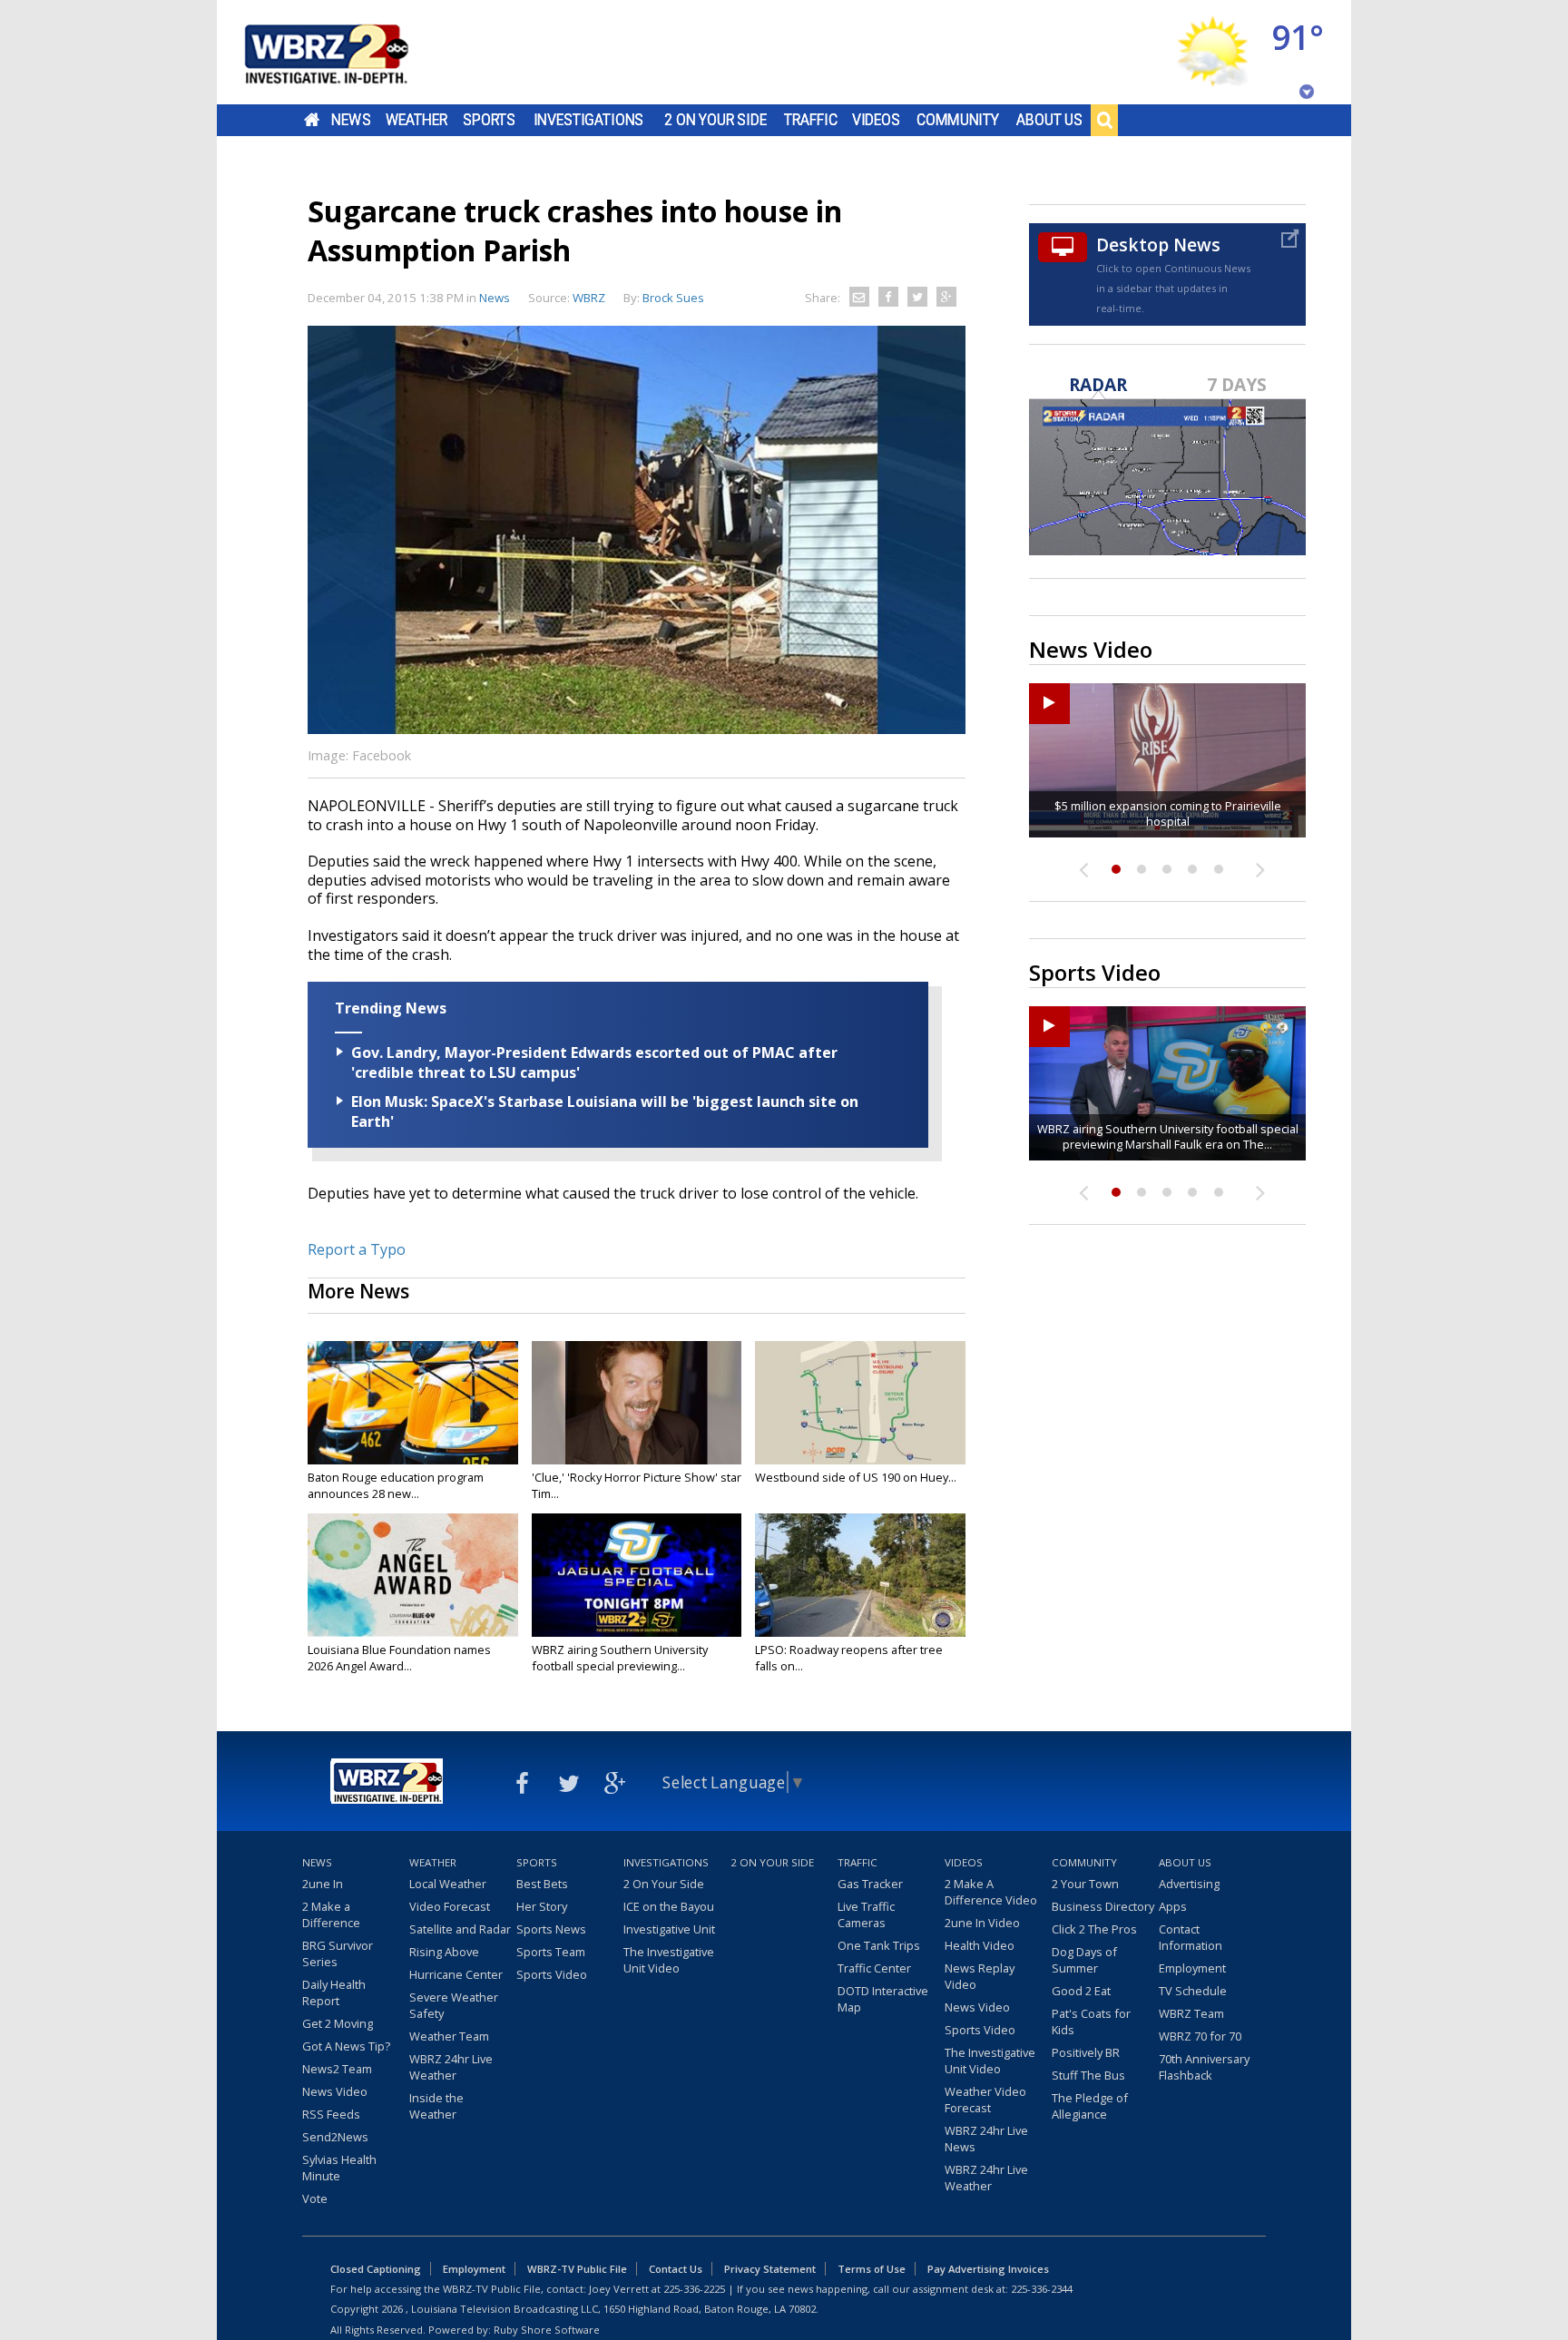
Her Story (542, 1906)
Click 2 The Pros (1094, 1929)
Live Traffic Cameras (866, 1914)
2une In (323, 1884)
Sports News (551, 1929)
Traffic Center (874, 1968)
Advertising (1189, 1884)
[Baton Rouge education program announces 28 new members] (413, 1403)
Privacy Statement (770, 2269)
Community (958, 120)
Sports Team (551, 1952)
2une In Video (982, 1923)
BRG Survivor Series (338, 1953)
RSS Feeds (331, 2114)
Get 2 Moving (338, 2023)
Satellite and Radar (460, 1929)
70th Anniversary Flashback (1204, 2067)
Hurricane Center (456, 1974)
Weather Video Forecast (985, 2100)
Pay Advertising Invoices (988, 2269)
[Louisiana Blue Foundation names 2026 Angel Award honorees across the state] (413, 1575)
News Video (335, 2091)
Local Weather (448, 1884)
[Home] (348, 52)
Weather (416, 120)
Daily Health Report (334, 1992)
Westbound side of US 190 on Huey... (856, 1477)
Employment (1192, 1968)
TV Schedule (1193, 1991)
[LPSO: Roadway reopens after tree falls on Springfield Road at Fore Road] (860, 1575)
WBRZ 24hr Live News (986, 2139)
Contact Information (1191, 1937)
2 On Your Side (715, 120)
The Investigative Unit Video (669, 1960)
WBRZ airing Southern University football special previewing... (620, 1658)
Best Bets (542, 1884)
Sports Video (552, 1974)
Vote (315, 2198)
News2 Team (337, 2069)
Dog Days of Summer (1084, 1960)
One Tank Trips (879, 1945)
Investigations (589, 120)
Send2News (335, 2137)
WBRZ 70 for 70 (1200, 2036)
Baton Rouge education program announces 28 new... (396, 1485)
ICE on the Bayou (669, 1906)
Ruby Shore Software (547, 2330)
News (351, 120)
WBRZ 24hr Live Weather (451, 2067)
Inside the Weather (436, 2106)
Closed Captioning (376, 2269)
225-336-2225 (694, 2289)
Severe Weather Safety (454, 2005)
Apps (1173, 1906)
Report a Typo (357, 1249)
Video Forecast (450, 1906)
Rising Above (444, 1952)
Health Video (980, 1945)
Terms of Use (872, 2269)
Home (312, 120)
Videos (876, 120)
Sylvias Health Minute (339, 2168)
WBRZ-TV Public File (577, 2269)
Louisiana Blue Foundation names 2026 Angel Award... (399, 1658)
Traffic (811, 120)
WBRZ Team (1191, 2013)
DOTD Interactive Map (883, 1999)
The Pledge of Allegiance (1090, 2106)
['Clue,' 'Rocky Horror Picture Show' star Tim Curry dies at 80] (637, 1403)
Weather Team (449, 2036)
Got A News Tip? (346, 2046)
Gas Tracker (870, 1884)
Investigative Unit (669, 1929)
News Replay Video (980, 1976)
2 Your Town (1085, 1884)
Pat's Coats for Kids (1091, 2022)
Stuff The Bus (1088, 2075)
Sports (489, 120)
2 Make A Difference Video (991, 1892)
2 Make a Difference (331, 1914)
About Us (1049, 120)
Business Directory (1103, 1906)
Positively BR (1086, 2052)
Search (1104, 120)
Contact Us (676, 2269)
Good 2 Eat (1081, 1991)
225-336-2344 (1042, 2289)
